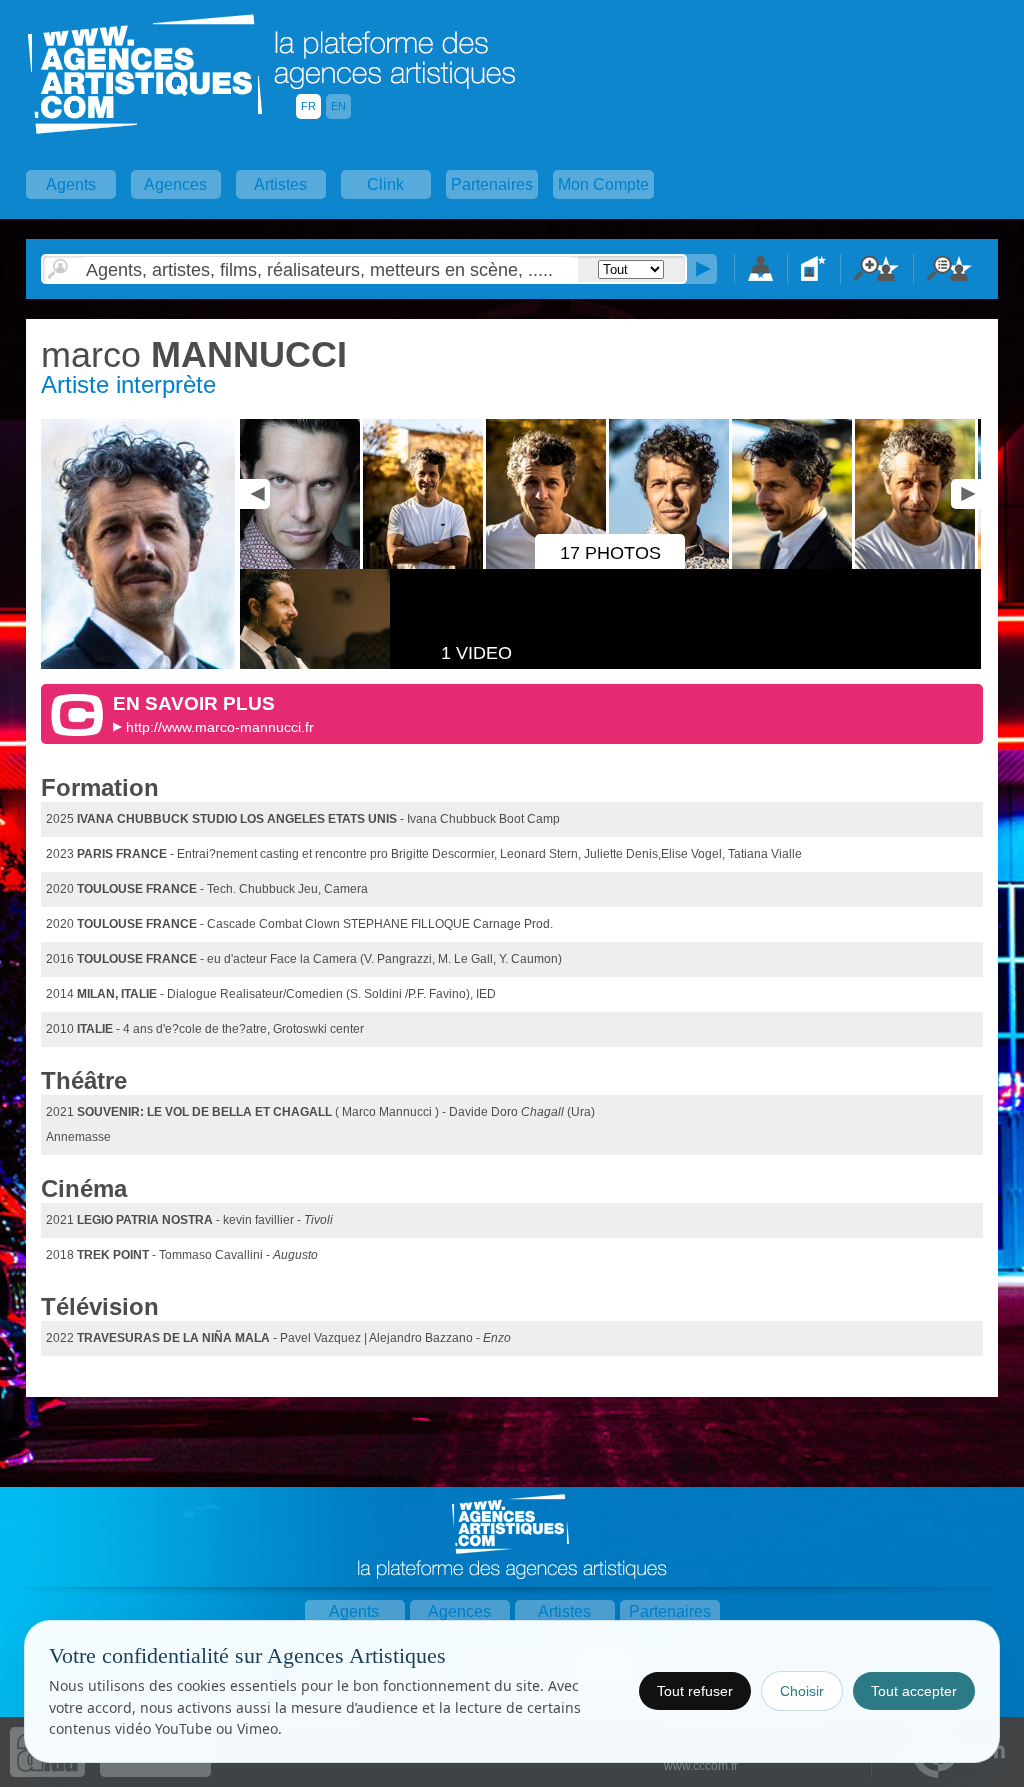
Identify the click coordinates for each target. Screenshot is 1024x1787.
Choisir (802, 1691)
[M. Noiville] (793, 565)
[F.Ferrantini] (301, 565)
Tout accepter (914, 1691)
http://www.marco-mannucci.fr (220, 727)
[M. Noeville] (916, 565)
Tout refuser (695, 1691)
